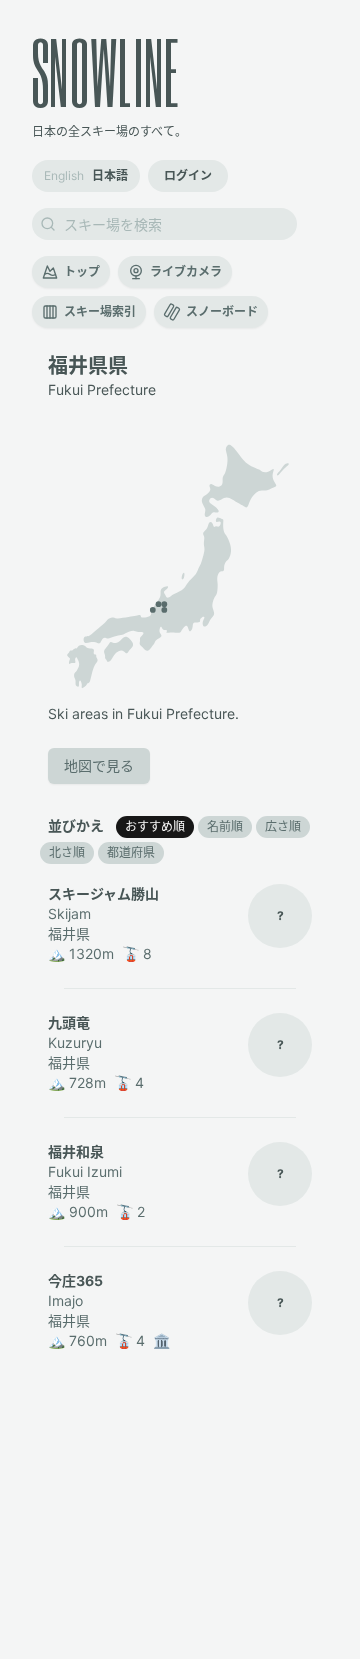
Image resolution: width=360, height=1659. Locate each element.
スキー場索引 (100, 311)
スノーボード (222, 311)
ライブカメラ (186, 271)
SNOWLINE (105, 71)
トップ (82, 271)
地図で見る (99, 765)
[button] (153, 610)
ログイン (188, 175)
